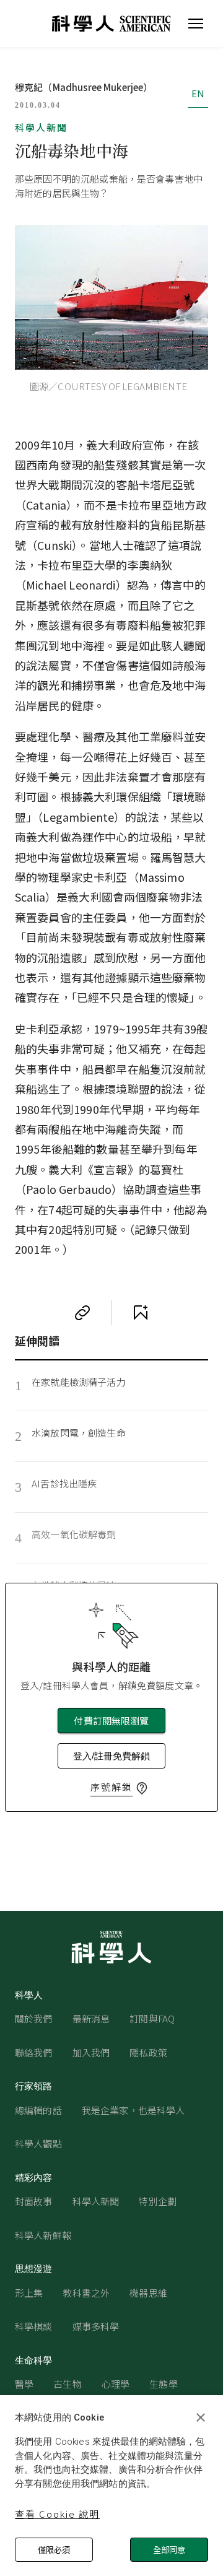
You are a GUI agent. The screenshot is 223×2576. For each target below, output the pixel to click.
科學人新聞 (41, 127)
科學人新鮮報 (43, 2235)
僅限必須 (54, 2550)
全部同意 (169, 2550)
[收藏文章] (141, 1313)
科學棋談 (34, 2326)
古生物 (67, 2384)
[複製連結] (82, 1313)
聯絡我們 (34, 2052)
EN (198, 93)
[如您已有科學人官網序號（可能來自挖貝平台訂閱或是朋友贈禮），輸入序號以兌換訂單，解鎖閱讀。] (142, 1788)
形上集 (29, 2293)
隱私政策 (148, 2052)
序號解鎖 (111, 1787)
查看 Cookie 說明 (57, 2514)
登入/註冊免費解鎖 (111, 1756)
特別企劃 (158, 2201)
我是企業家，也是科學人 (133, 2110)
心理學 (116, 2384)
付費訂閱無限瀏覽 (111, 1721)
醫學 (24, 2384)
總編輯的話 (38, 2110)
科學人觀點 (38, 2143)
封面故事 (34, 2201)
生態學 (163, 2384)
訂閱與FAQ (152, 2018)
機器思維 (148, 2293)
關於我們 (34, 2018)
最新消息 (91, 2018)
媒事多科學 (96, 2326)
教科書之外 (86, 2293)
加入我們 (91, 2052)
